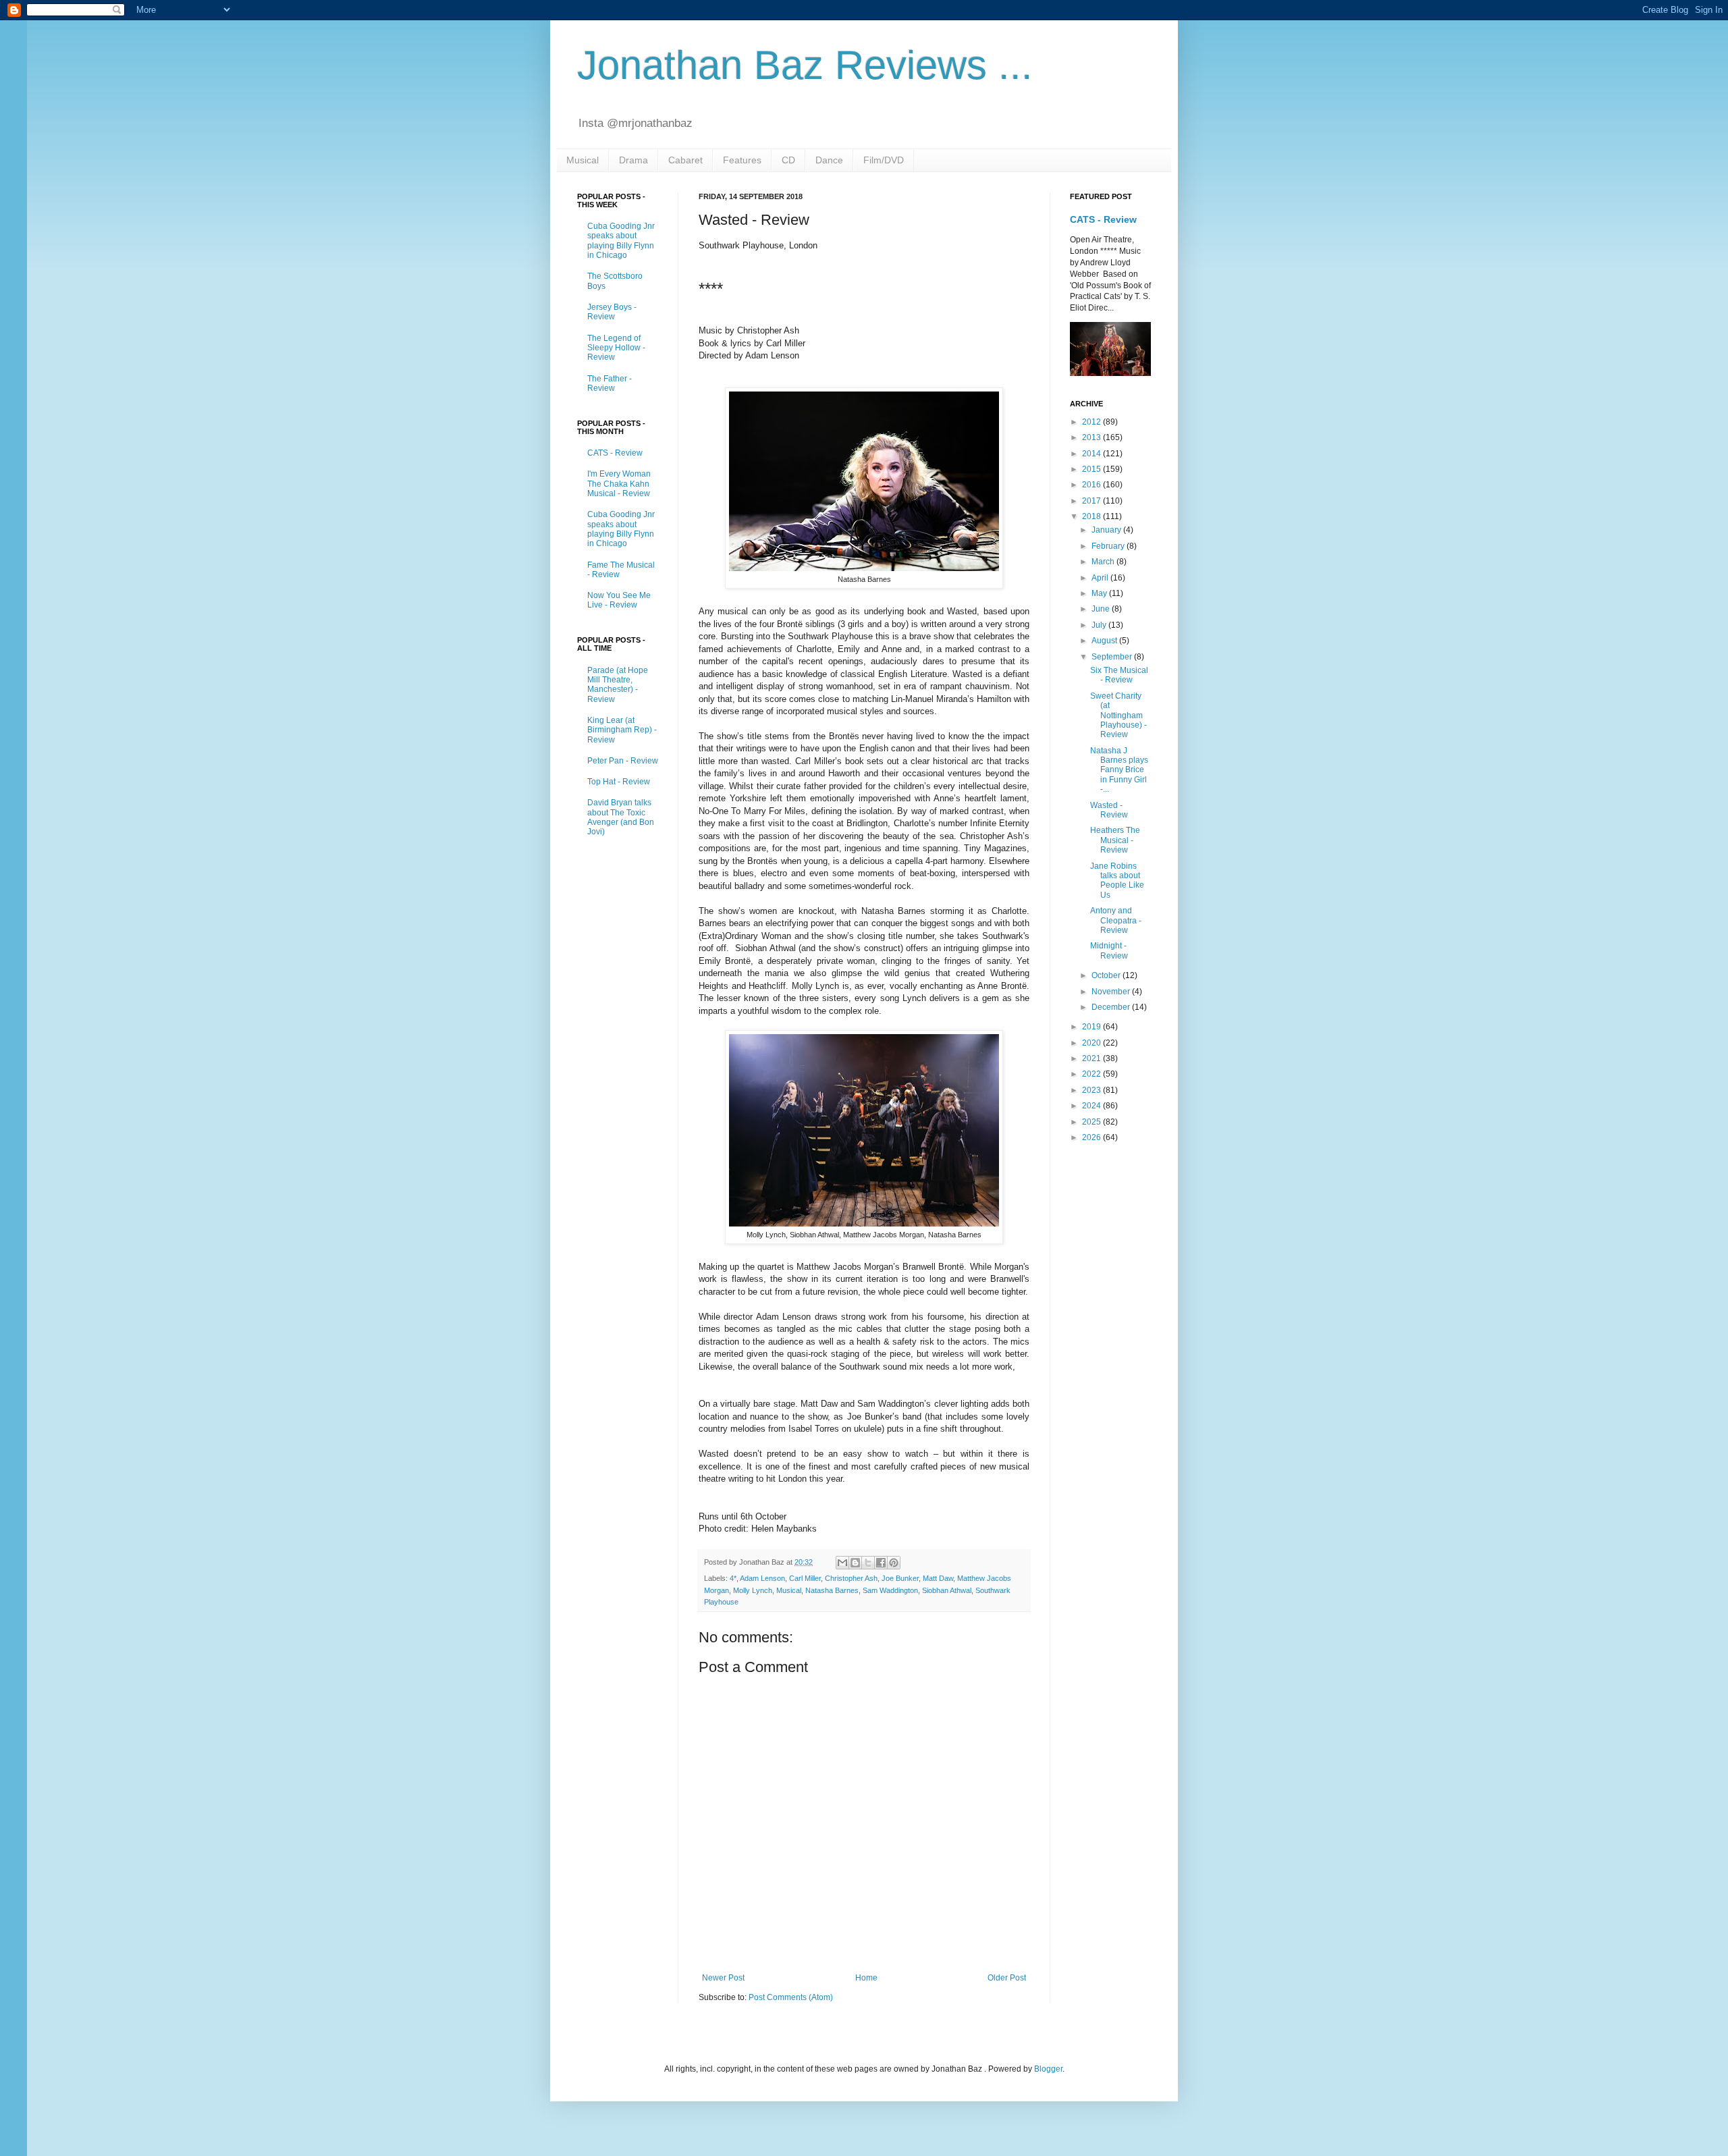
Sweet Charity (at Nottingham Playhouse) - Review (1118, 716)
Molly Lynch (753, 1590)
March (1104, 562)
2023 (1092, 1090)
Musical (583, 160)
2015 (1092, 469)
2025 (1092, 1122)
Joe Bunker (900, 1578)
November (1112, 992)
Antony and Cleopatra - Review (1116, 920)
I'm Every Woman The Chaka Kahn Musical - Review (619, 484)
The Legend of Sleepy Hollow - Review (616, 348)
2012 (1092, 422)
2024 (1092, 1106)
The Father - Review (610, 383)
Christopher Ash (851, 1578)
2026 (1092, 1137)
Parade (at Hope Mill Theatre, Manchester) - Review (618, 685)
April (1101, 578)
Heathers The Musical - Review (1115, 840)
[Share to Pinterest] (894, 1563)
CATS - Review (615, 453)
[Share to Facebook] (881, 1563)
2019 (1092, 1027)
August (1105, 641)
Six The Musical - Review (1119, 675)
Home (866, 1978)
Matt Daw (938, 1578)
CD (788, 160)
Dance (829, 160)
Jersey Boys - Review (612, 312)
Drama (633, 160)
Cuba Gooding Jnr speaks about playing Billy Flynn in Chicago (621, 241)
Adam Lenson (762, 1578)
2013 (1092, 437)
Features (742, 160)
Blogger (1048, 2069)
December (1112, 1007)
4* (733, 1578)
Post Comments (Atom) (791, 1997)
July (1100, 625)
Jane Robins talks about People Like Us (1117, 881)
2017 (1092, 501)
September (1113, 657)
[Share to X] (868, 1563)
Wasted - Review (1109, 810)
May (1100, 593)
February (1109, 546)
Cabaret (685, 160)
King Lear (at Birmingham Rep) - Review (622, 730)
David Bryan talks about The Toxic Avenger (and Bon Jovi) (621, 817)
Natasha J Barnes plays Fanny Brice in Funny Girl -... (1119, 770)
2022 (1092, 1074)
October (1107, 975)
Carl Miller (805, 1578)
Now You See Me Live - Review (619, 600)
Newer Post (723, 1978)
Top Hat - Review (619, 782)
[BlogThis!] (855, 1563)
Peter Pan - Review (623, 761)
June (1102, 609)
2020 (1092, 1043)
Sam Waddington (890, 1590)
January (1107, 530)
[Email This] (842, 1563)
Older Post (1007, 1978)
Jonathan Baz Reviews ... (805, 65)
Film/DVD (884, 160)
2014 (1092, 454)
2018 (1092, 516)
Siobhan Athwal (947, 1590)
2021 (1092, 1058)
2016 (1092, 485)
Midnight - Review (1109, 950)
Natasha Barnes (832, 1590)
